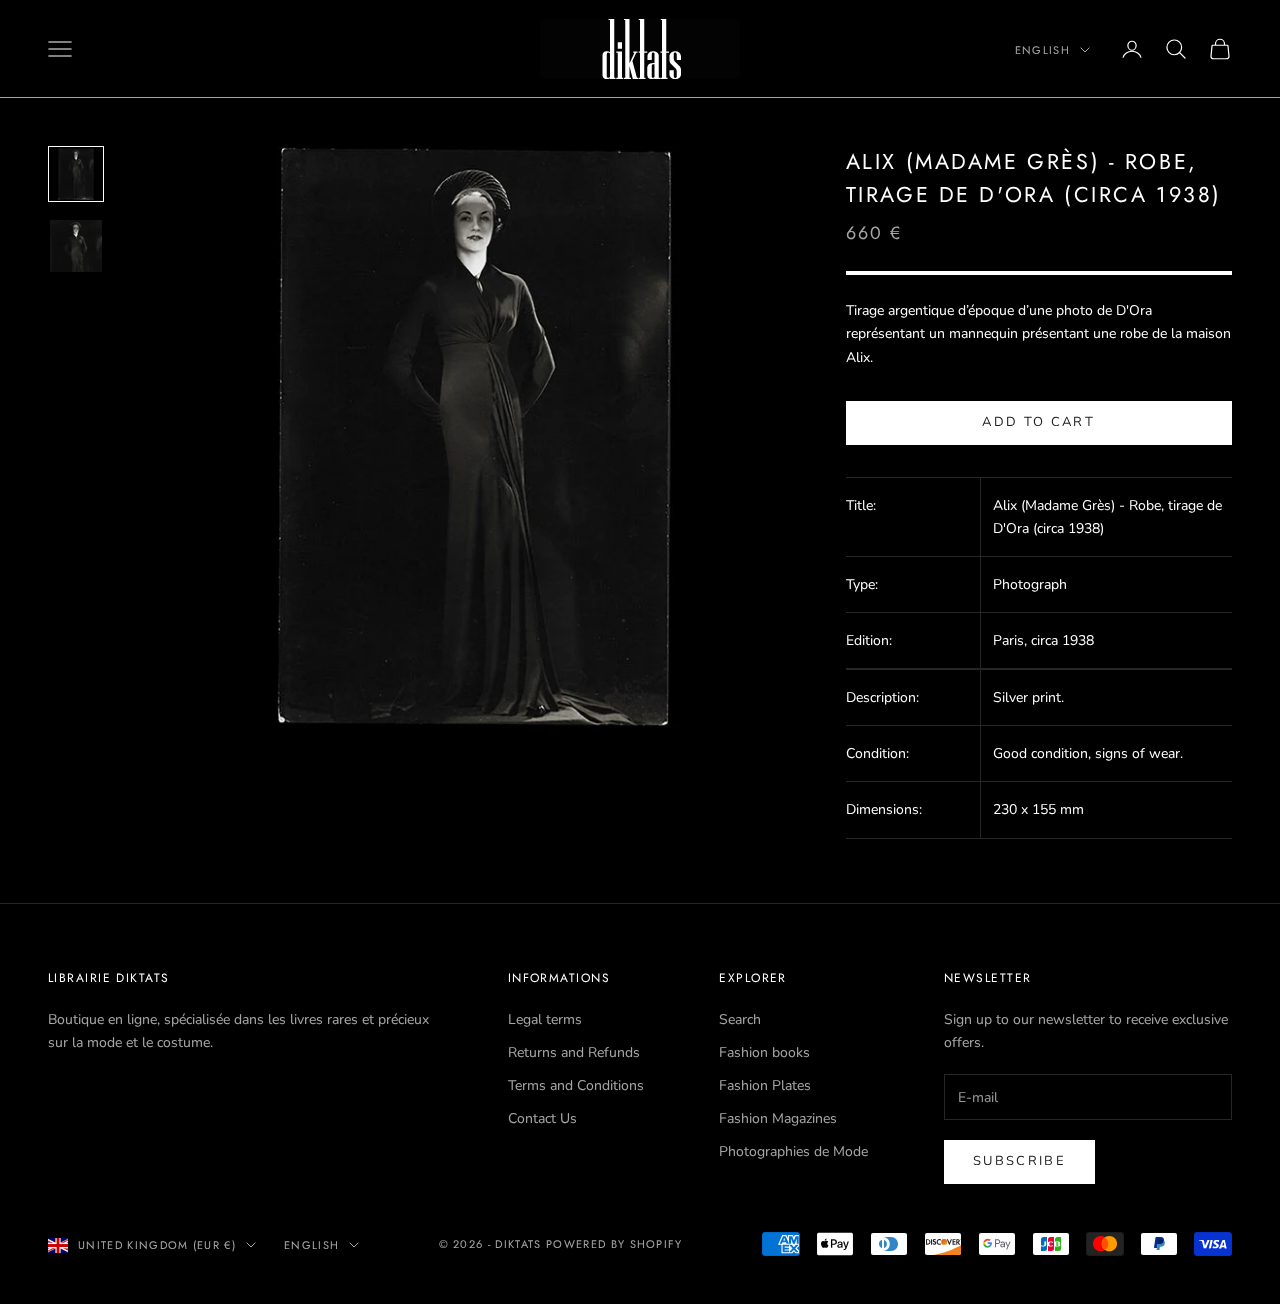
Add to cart (1038, 422)
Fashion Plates (765, 1085)
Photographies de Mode (793, 1151)
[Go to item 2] (76, 246)
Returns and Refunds (574, 1052)
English (1042, 50)
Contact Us (542, 1118)
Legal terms (545, 1019)
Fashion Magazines (778, 1118)
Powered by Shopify (614, 1244)
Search (740, 1019)
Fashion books (764, 1052)
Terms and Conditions (576, 1085)
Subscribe (1019, 1161)
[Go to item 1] (76, 174)
